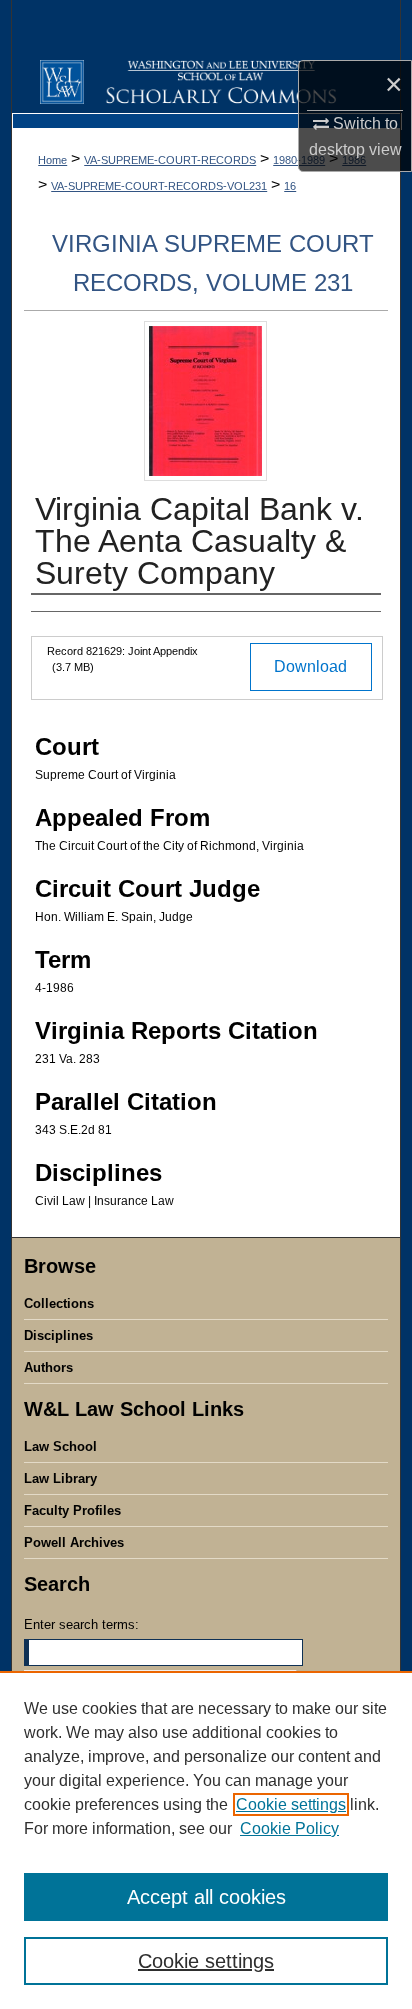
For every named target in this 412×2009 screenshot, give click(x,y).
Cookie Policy (289, 1828)
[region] (206, 1840)
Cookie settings (291, 1804)
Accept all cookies (206, 1897)
